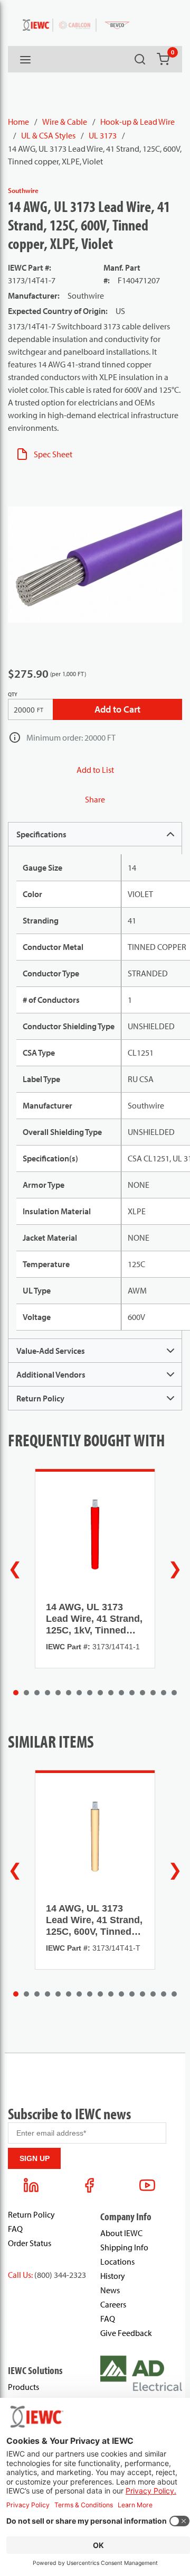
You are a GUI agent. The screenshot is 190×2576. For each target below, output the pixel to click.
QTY (13, 694)
